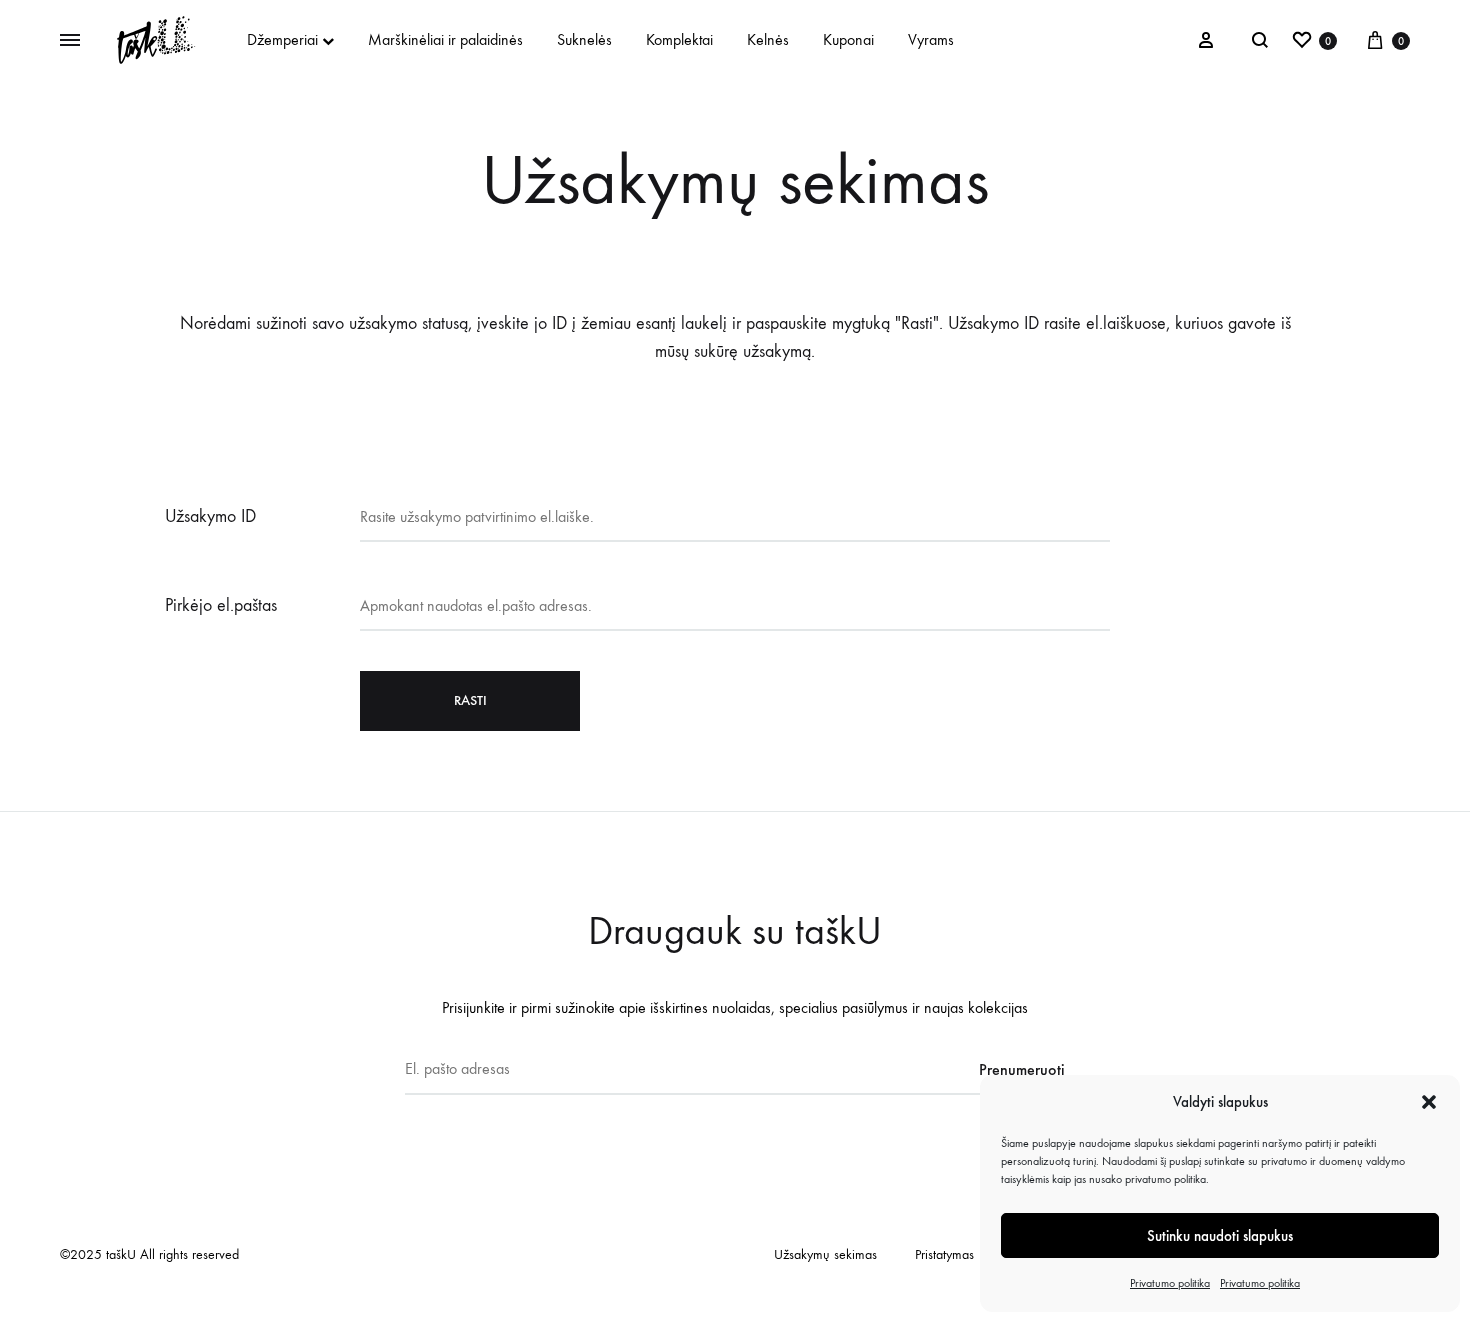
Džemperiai (282, 39)
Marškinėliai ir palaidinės (445, 39)
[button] (1429, 1102)
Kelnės (768, 39)
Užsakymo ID (210, 516)
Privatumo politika (1170, 1283)
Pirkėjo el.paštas (221, 605)
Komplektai (679, 39)
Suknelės (584, 39)
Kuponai (848, 39)
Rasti (470, 700)
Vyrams (931, 39)
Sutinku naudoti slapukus (1220, 1236)
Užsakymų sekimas (825, 1254)
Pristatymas (944, 1254)
